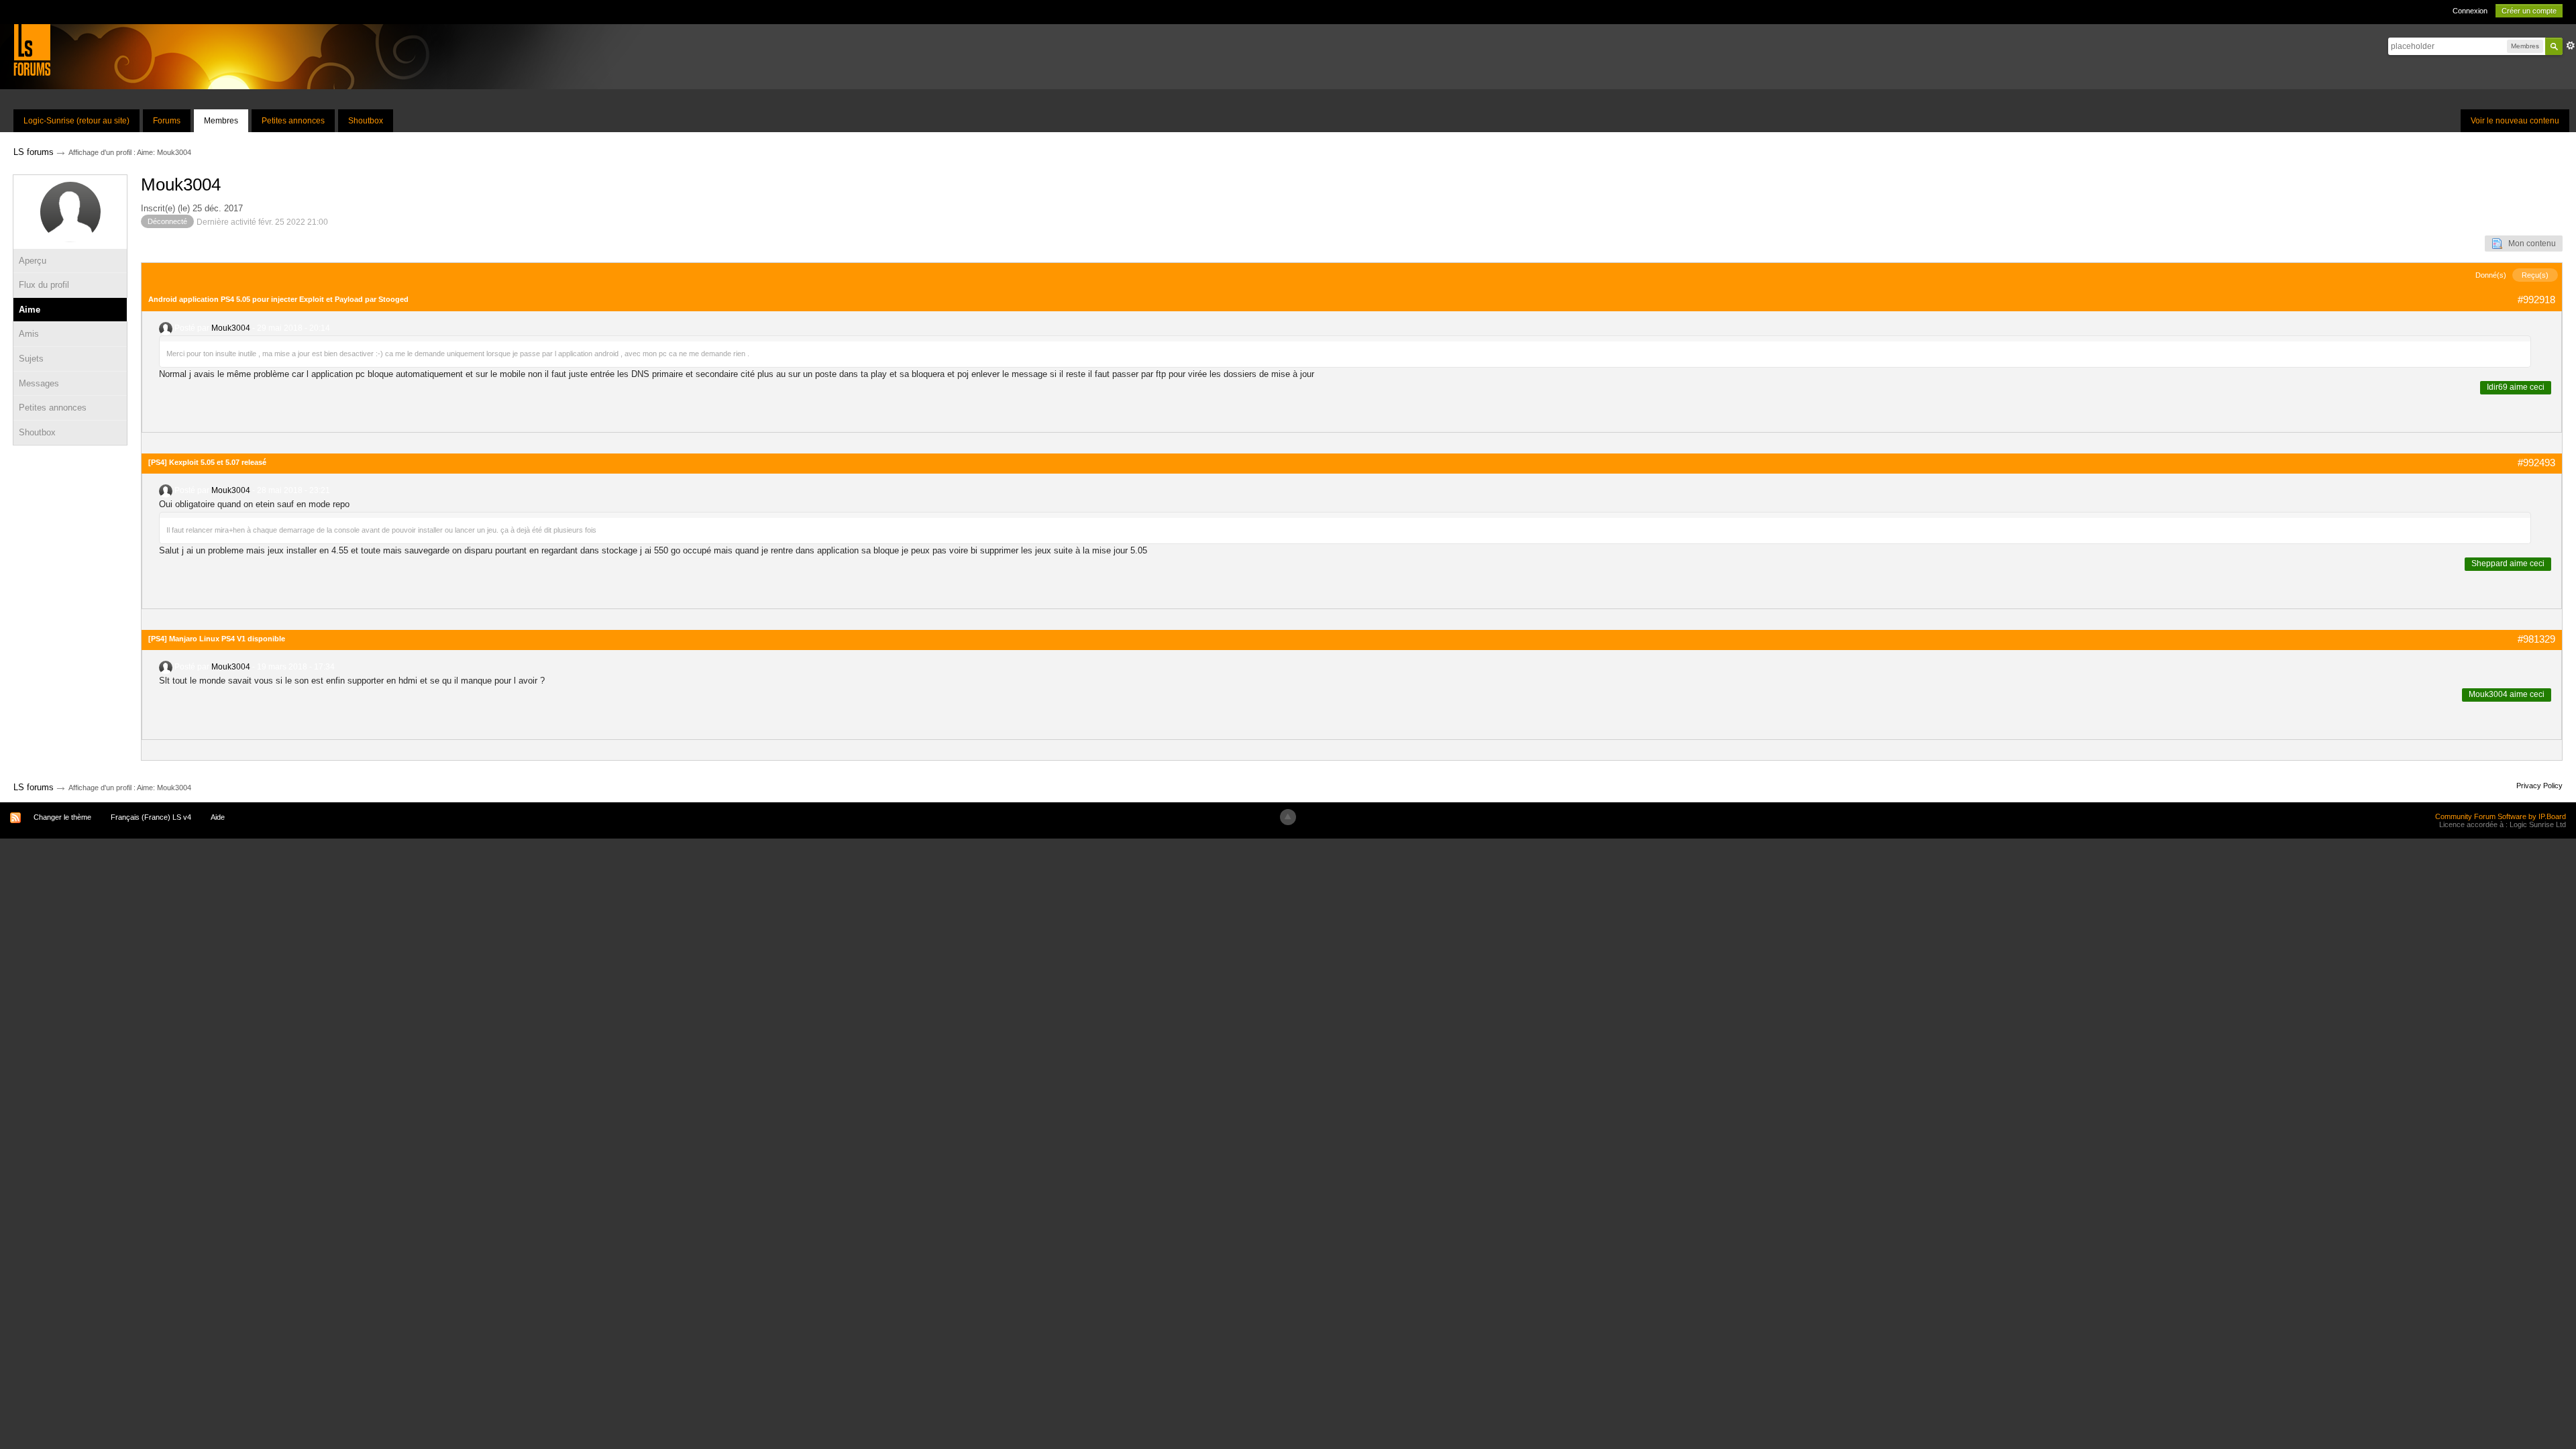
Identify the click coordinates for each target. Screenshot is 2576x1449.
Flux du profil (44, 285)
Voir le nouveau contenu (2515, 121)
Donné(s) (2491, 275)
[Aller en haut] (1288, 817)
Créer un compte (2529, 11)
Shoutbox (366, 121)
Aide (218, 817)
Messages (39, 383)
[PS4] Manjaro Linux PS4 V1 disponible (217, 639)
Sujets (31, 359)
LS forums (34, 787)
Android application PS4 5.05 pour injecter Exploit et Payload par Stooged (278, 299)
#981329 (2536, 639)
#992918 (2536, 300)
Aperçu (33, 261)
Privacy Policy (2539, 786)
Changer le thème (62, 817)
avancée (2571, 46)
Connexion (2470, 11)
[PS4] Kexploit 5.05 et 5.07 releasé (207, 462)
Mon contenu (2529, 244)
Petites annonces (293, 121)
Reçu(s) (2535, 275)
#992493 (2536, 463)
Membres (221, 121)
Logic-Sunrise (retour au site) (76, 121)
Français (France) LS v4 (151, 817)
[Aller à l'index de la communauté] (32, 49)
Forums (167, 121)
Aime (30, 310)
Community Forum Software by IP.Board (2501, 816)
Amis (29, 334)
